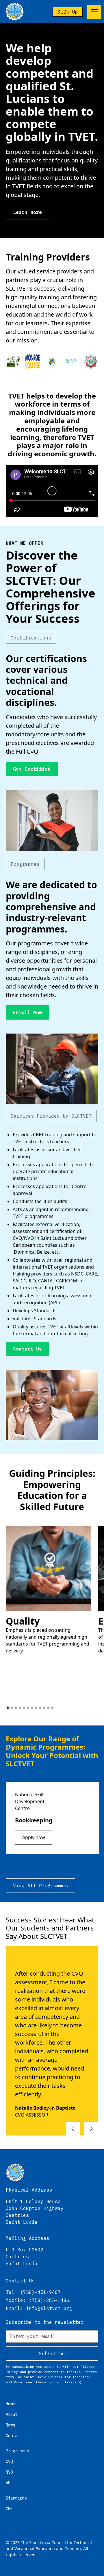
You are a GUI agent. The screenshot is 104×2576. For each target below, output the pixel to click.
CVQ (9, 2462)
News (10, 2425)
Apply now (34, 1837)
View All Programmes (40, 1886)
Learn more (27, 212)
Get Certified (32, 769)
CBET (10, 2509)
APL (9, 2483)
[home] (15, 12)
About (12, 2414)
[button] (93, 12)
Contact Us (27, 1349)
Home (10, 2404)
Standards (16, 2498)
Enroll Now (27, 1012)
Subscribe (52, 2353)
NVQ (9, 2472)
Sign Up (68, 12)
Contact (14, 2436)
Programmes (17, 2451)
